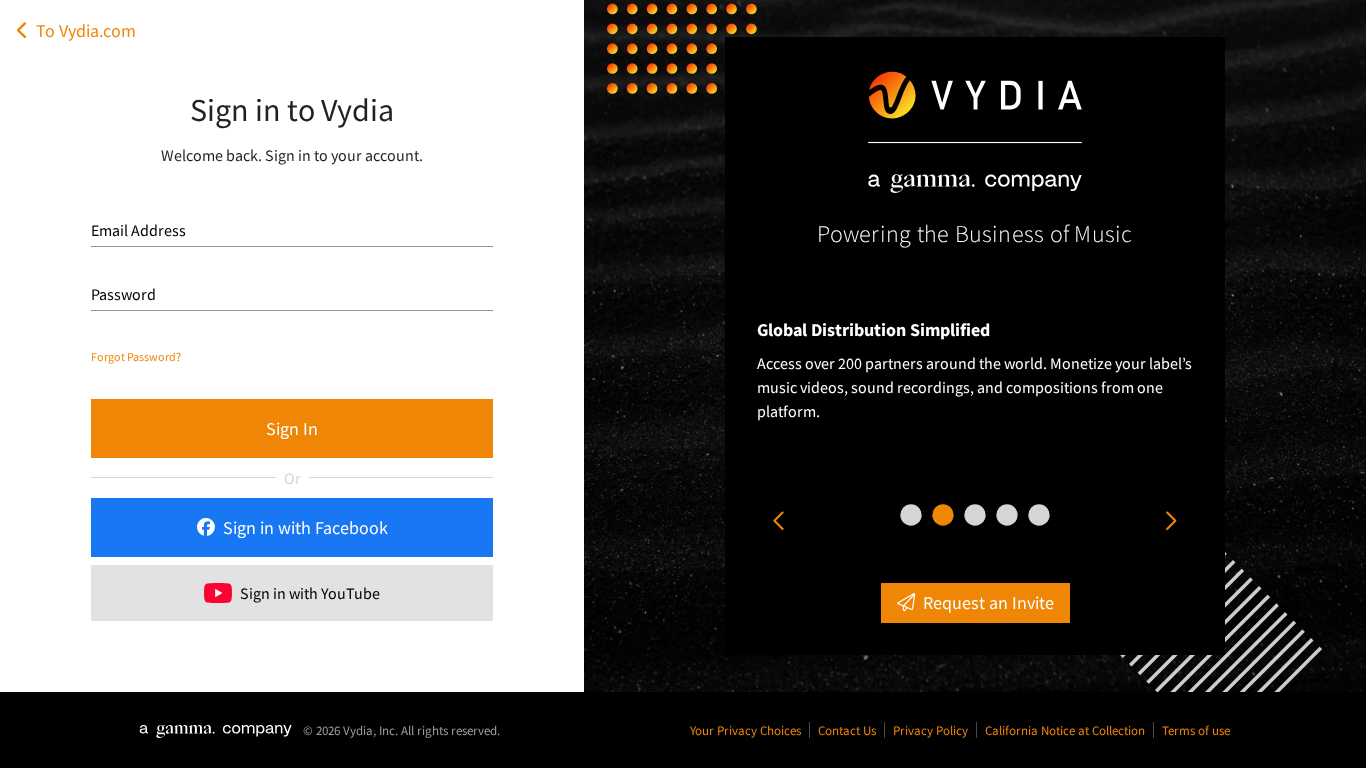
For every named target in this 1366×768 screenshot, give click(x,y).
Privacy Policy (930, 730)
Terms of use (1196, 730)
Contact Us (847, 730)
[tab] (911, 515)
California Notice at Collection (1065, 730)
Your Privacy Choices (745, 730)
